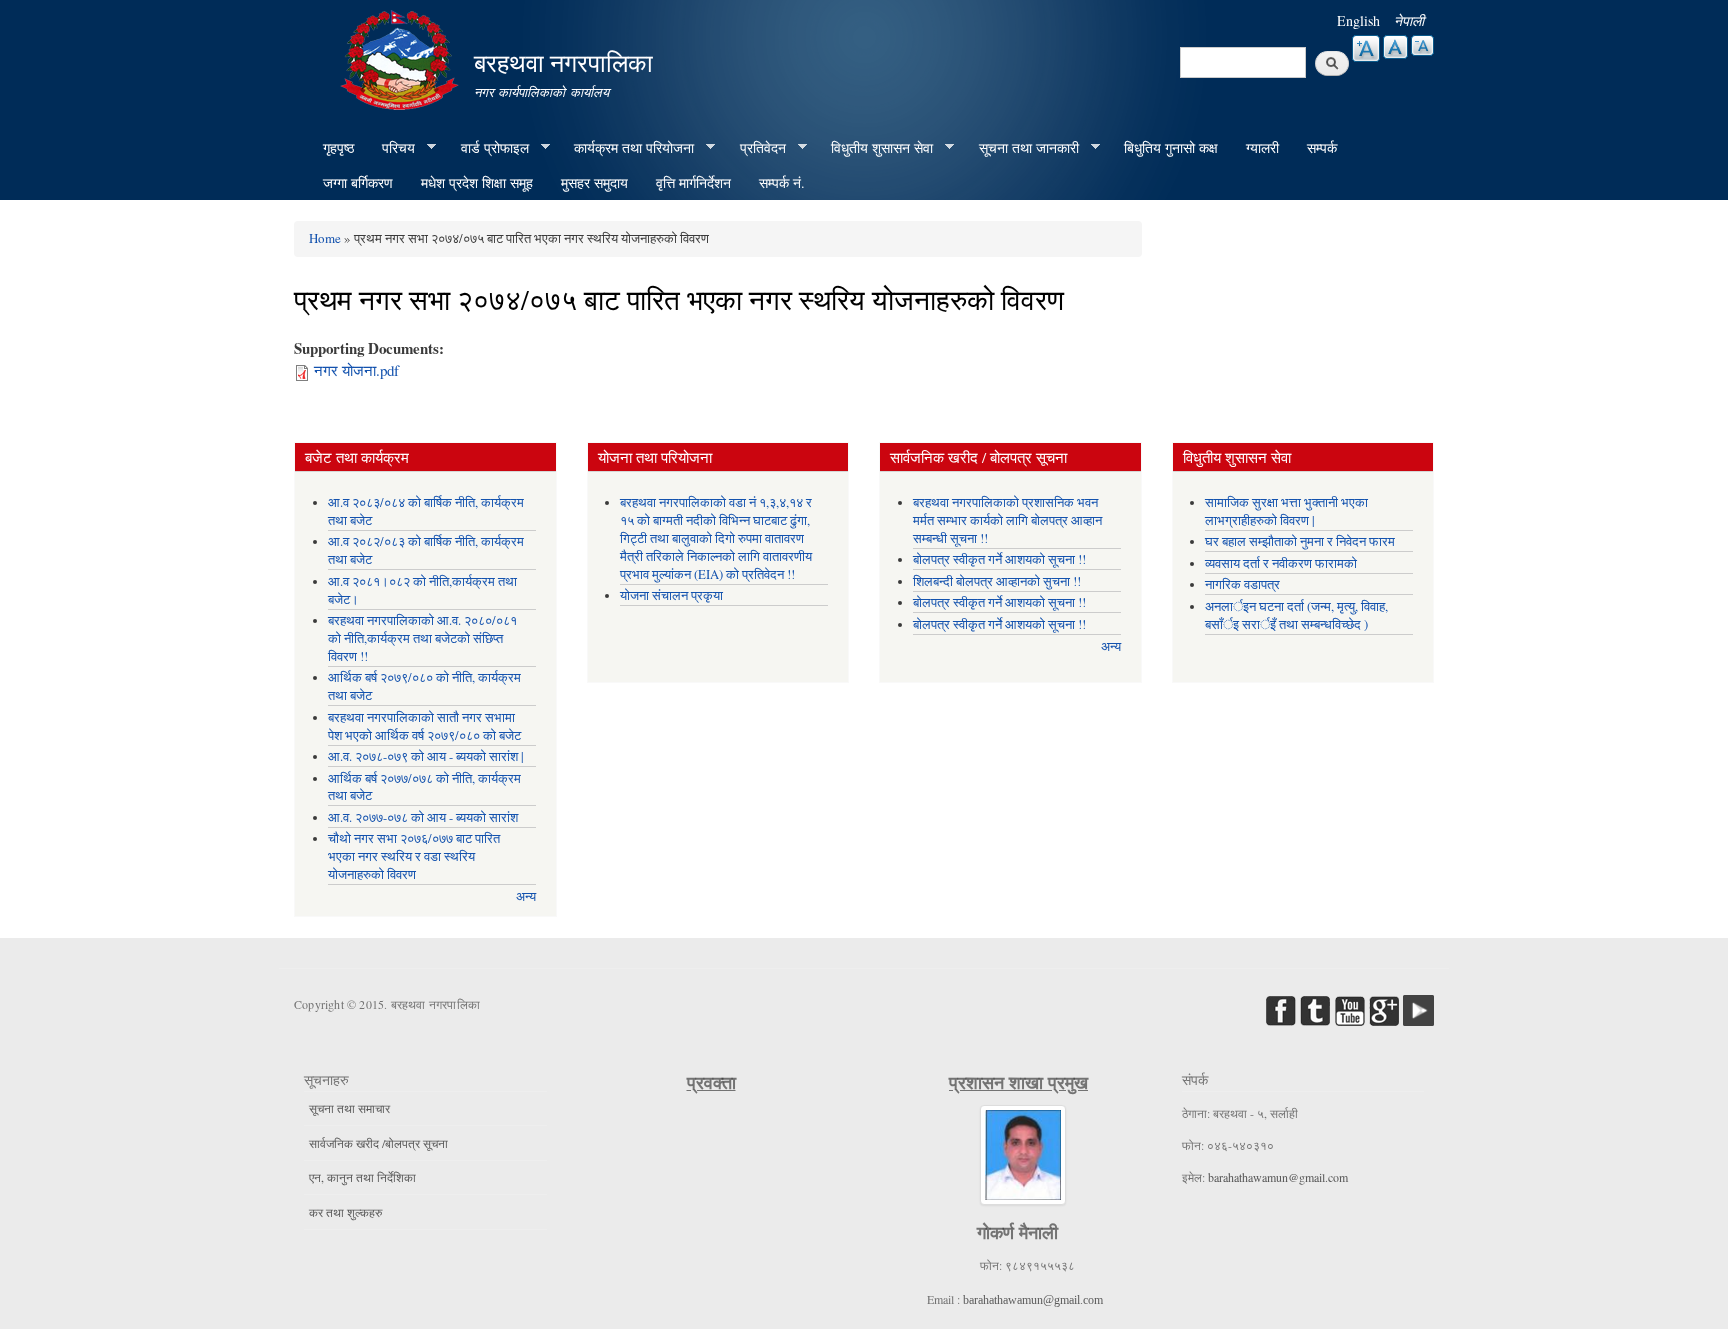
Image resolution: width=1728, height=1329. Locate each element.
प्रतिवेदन (756, 148)
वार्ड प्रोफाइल (488, 148)
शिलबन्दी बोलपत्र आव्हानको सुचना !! (997, 581)
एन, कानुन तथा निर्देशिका (362, 1177)
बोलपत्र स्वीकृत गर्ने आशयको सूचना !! (999, 559)
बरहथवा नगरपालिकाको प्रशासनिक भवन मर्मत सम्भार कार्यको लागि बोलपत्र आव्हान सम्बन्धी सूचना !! (1007, 520)
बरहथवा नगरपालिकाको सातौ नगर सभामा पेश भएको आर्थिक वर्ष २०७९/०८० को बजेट (424, 726)
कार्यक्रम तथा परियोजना (627, 148)
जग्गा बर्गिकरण (358, 182)
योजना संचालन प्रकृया (671, 595)
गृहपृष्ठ (338, 147)
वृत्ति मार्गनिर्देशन (693, 182)
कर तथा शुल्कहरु (345, 1212)
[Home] (402, 57)
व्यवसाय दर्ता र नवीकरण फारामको (1281, 563)
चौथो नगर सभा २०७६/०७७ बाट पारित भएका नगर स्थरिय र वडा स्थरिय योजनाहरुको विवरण (414, 856)
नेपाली (1409, 20)
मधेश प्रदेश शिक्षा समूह (477, 182)
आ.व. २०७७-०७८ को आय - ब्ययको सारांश (423, 817)
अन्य (526, 896)
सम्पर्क (1322, 147)
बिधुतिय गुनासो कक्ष (1171, 147)
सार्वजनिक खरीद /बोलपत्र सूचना (378, 1143)
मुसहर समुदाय (594, 182)
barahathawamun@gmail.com (1033, 1300)
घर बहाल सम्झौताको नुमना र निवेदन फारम (1300, 541)
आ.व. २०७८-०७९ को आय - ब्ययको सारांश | (426, 756)
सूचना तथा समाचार (349, 1108)
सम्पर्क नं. (782, 182)
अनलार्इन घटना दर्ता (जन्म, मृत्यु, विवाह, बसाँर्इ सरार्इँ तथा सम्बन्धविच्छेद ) (1296, 615)
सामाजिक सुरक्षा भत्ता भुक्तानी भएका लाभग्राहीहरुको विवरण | (1286, 511)
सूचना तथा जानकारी (1022, 148)
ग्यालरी (1262, 147)
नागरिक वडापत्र (1242, 584)
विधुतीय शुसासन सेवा (875, 148)
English (1358, 20)
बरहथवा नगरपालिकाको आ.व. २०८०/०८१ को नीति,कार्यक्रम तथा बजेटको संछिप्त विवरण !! (422, 638)
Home (325, 238)
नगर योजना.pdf (356, 370)
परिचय (391, 148)
